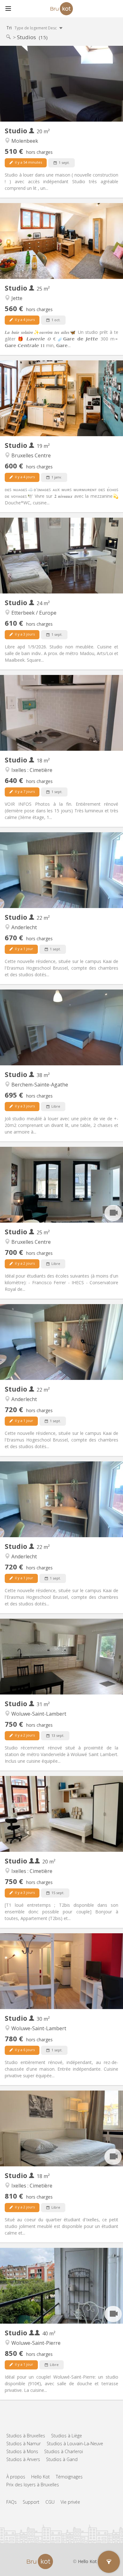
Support (31, 2502)
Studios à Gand (62, 2459)
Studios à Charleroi (64, 2451)
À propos (16, 2477)
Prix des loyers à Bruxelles (33, 2485)
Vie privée (70, 2502)
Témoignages (69, 2477)
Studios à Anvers (23, 2459)
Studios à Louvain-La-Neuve (75, 2444)
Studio (17, 131)
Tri (32, 28)
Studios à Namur (23, 2444)
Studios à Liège (67, 2436)
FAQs (12, 2502)
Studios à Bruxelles (26, 2436)
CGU (50, 2502)
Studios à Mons (22, 2451)
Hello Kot (41, 2477)
